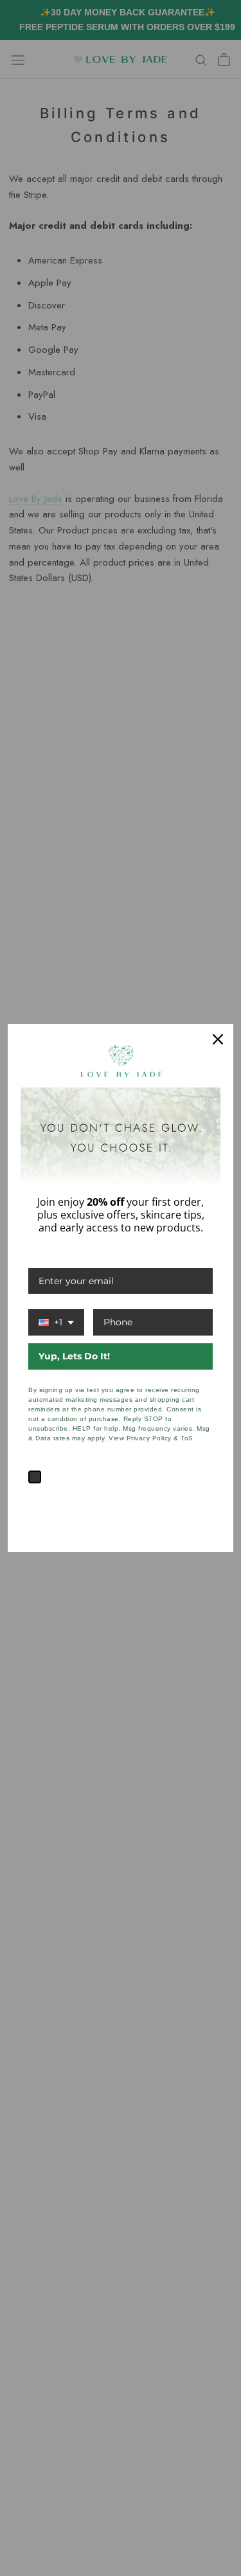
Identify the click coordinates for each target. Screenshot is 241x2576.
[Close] (218, 1039)
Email (41, 1255)
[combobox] (56, 1322)
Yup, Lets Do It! (74, 1356)
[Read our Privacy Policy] (205, 1501)
